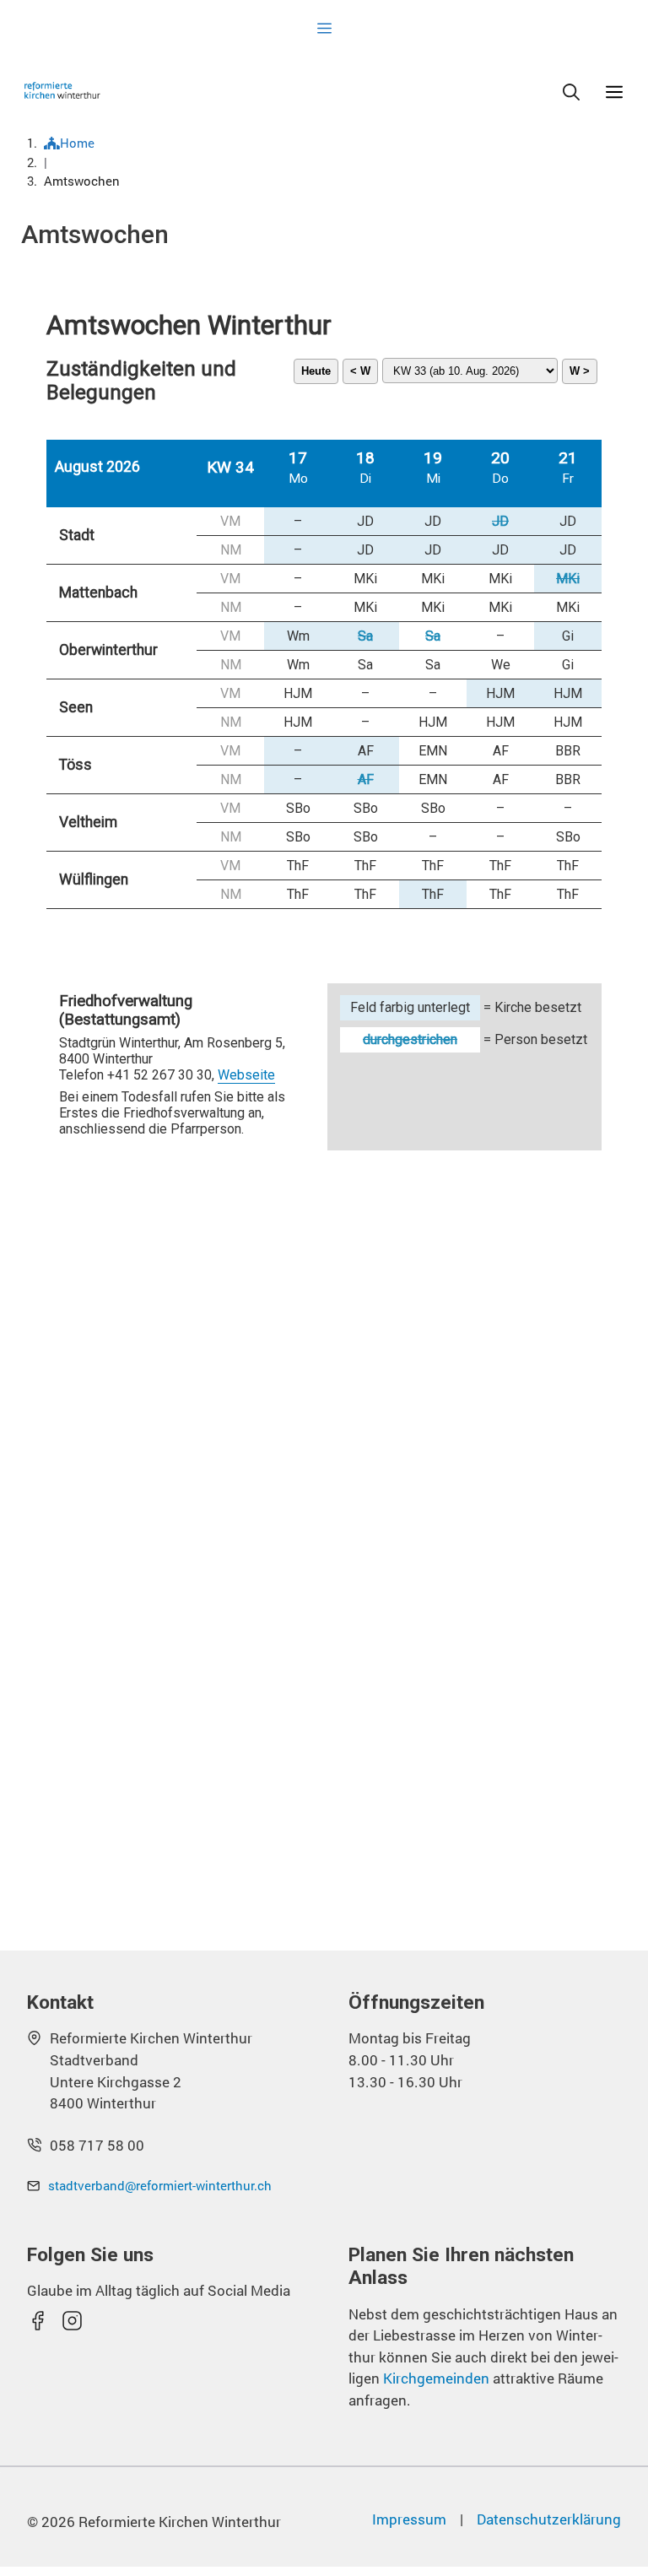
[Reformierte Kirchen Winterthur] (62, 90)
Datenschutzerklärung (549, 2519)
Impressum (409, 2519)
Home (77, 143)
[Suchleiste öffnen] (571, 90)
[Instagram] (72, 2321)
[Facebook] (38, 2321)
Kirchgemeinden (438, 2378)
